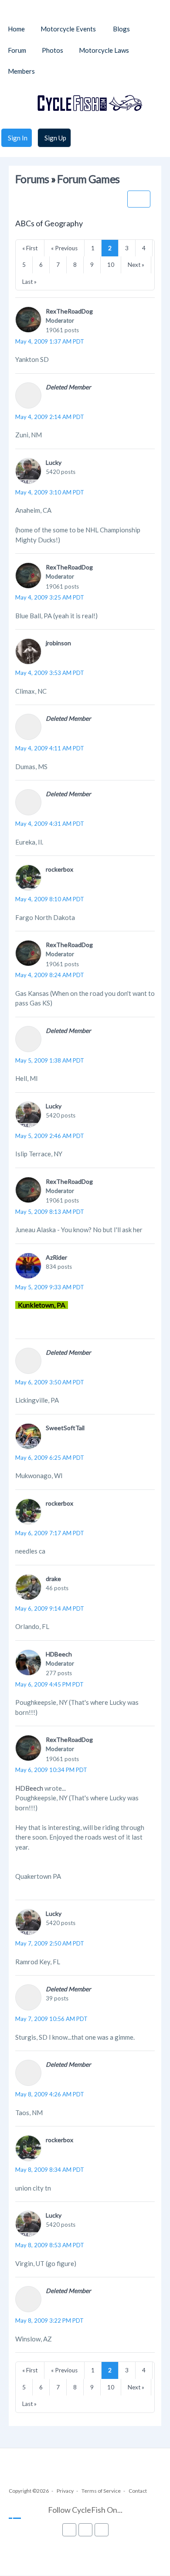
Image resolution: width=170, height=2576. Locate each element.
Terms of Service (101, 2491)
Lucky (54, 462)
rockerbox (59, 869)
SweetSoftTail (65, 1428)
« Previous (64, 248)
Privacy (65, 2491)
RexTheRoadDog (69, 311)
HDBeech (59, 1654)
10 (111, 265)
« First (30, 248)
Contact (138, 2491)
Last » (29, 282)
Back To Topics (139, 199)
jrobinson (58, 643)
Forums (32, 179)
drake (53, 1579)
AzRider (56, 1257)
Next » (136, 265)
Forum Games (88, 179)
